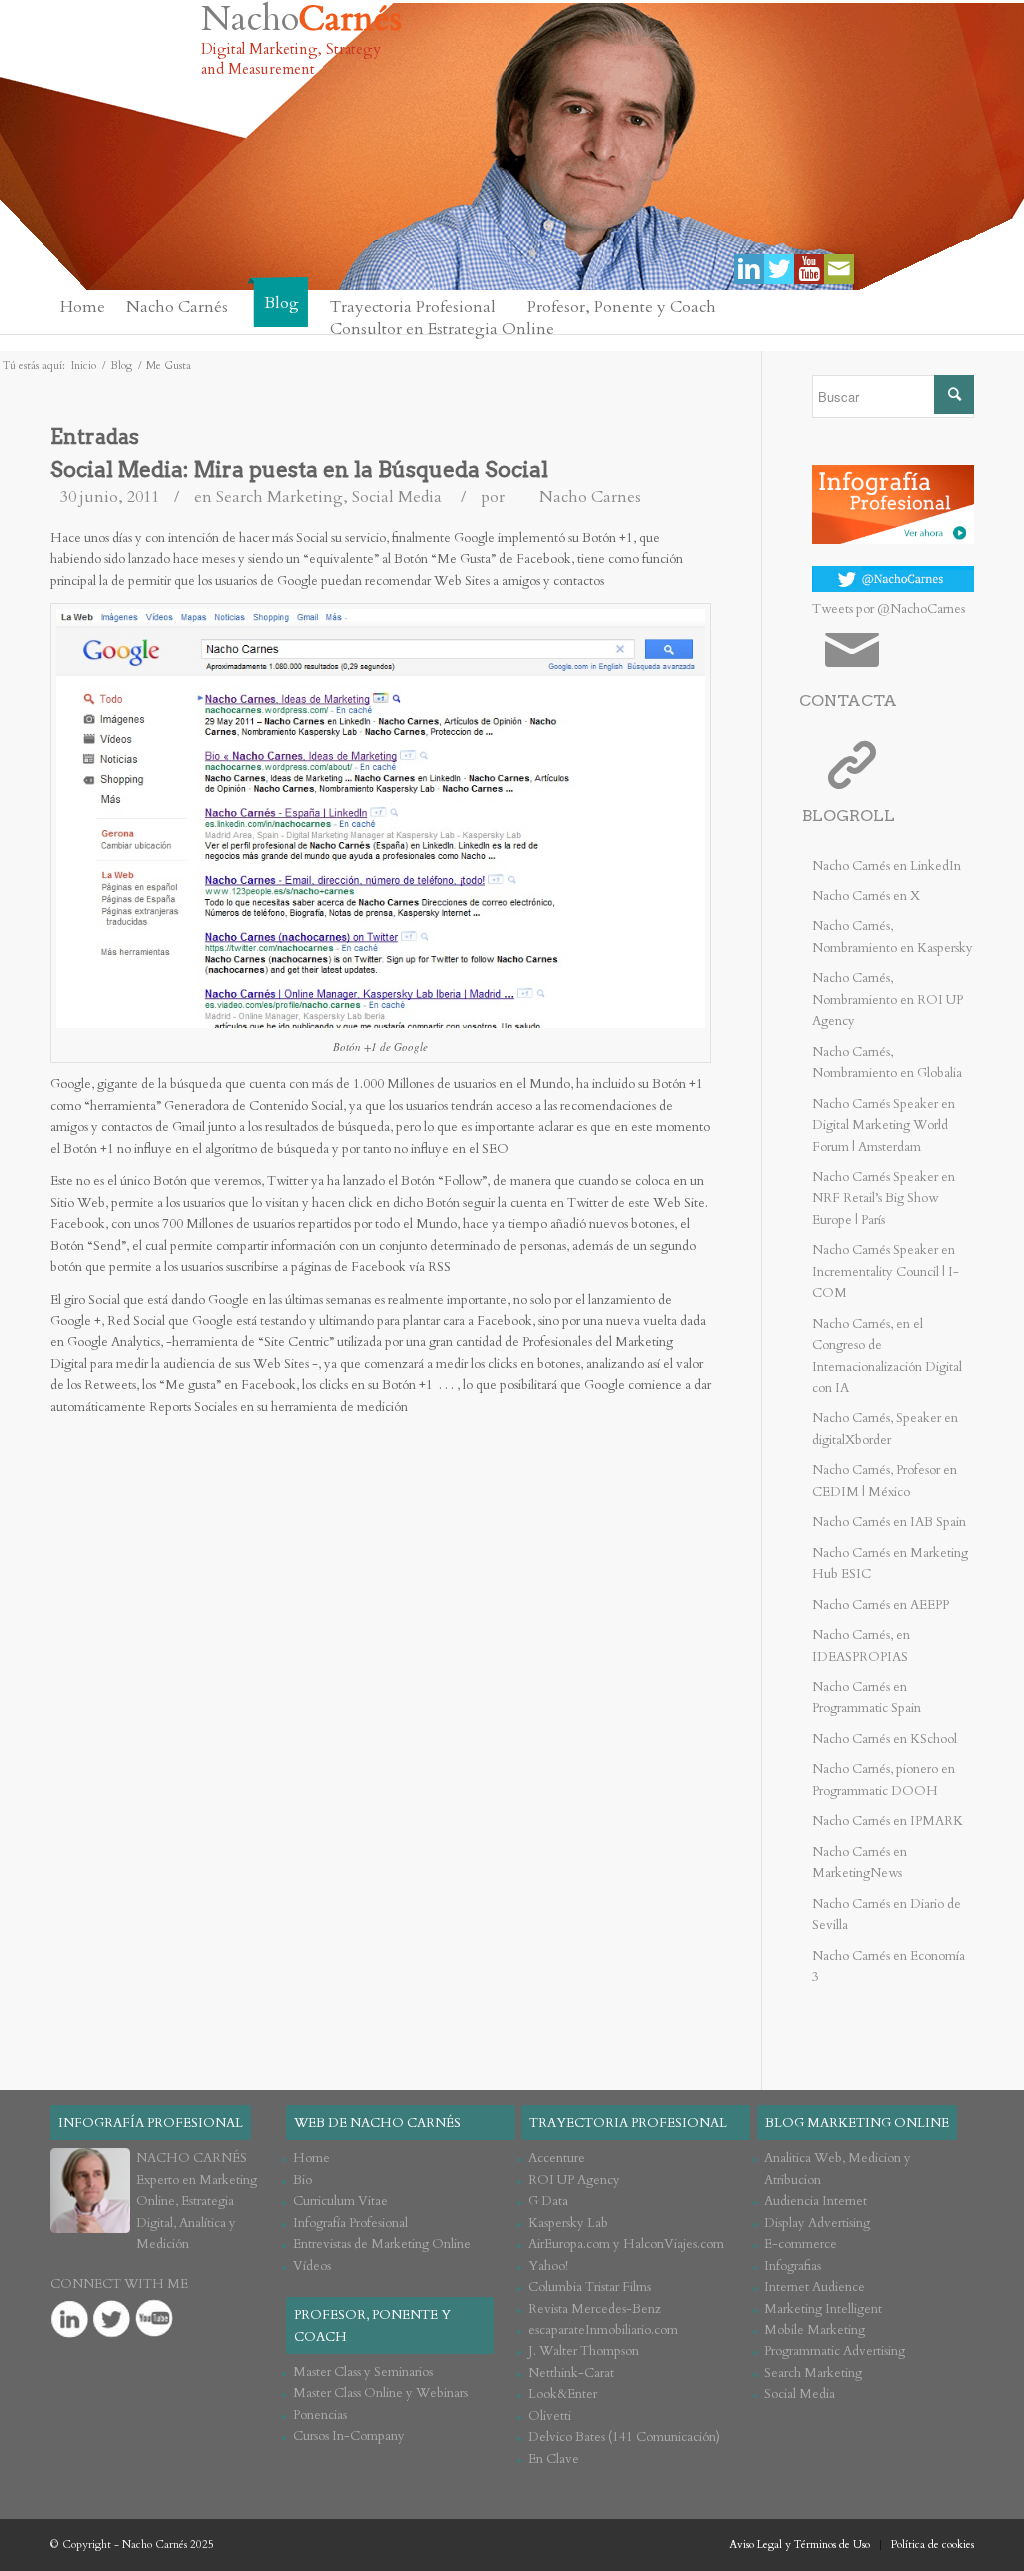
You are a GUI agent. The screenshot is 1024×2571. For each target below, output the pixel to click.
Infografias (792, 2266)
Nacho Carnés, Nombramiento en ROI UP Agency (887, 999)
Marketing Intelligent (823, 2309)
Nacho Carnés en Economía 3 (888, 1966)
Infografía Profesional (350, 2223)
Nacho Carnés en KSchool (884, 1739)
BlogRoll (848, 815)
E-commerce (800, 2244)
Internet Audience (814, 2287)
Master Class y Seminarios (363, 2372)
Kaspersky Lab (568, 2223)
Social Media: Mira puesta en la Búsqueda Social (299, 469)
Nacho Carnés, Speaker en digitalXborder (885, 1428)
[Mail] (839, 269)
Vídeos (312, 2266)
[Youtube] (809, 269)
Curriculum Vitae (340, 2201)
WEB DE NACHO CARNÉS (377, 2123)
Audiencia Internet (815, 2201)
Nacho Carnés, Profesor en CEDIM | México (884, 1480)
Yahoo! (548, 2266)
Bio (302, 2180)
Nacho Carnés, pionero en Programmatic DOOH (883, 1779)
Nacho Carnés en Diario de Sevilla (886, 1914)
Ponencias (320, 2415)
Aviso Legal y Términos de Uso (799, 2544)
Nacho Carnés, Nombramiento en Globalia (887, 1062)
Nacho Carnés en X (866, 896)
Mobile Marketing (814, 2330)
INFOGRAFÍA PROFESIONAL (150, 2123)
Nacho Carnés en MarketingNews (859, 1862)
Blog (121, 365)
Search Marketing (279, 497)
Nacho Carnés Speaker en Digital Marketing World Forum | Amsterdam (883, 1125)
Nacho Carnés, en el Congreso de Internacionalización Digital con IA (887, 1356)
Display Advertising (817, 2223)
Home (311, 2158)
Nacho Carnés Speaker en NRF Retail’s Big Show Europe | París (883, 1198)
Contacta (848, 700)
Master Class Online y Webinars (380, 2393)
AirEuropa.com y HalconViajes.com (626, 2244)
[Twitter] (779, 269)
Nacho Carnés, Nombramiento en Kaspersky (892, 936)
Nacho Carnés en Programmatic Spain (866, 1697)
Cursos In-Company (349, 2436)
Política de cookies (932, 2544)
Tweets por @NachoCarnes (888, 609)
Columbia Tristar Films (589, 2287)
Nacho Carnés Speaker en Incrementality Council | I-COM (885, 1271)
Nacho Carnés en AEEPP (880, 1605)
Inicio (83, 365)
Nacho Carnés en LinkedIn (886, 866)
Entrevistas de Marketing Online (382, 2244)
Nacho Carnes (590, 497)
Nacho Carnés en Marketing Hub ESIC (890, 1563)
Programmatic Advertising (834, 2351)
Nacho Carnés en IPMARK (887, 1821)
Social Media (397, 497)
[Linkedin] (749, 269)
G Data (548, 2201)
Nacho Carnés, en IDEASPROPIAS (861, 1645)
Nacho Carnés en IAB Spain (889, 1522)
